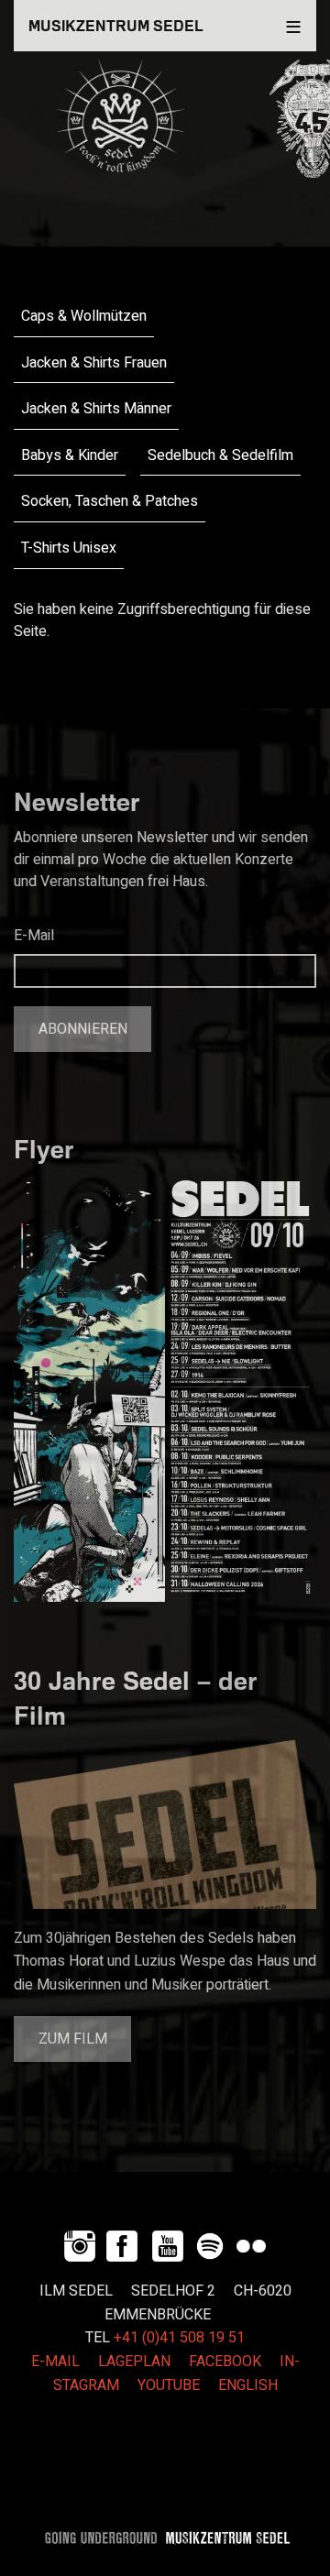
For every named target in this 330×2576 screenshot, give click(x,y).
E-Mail (34, 936)
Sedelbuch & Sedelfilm (220, 455)
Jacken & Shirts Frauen (94, 363)
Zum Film (73, 2039)
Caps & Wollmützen (84, 316)
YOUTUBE (169, 2385)
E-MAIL (55, 2362)
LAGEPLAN (134, 2362)
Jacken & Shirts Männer (96, 409)
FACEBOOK (225, 2362)
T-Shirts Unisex (69, 548)
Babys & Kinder (70, 455)
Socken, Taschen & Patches (110, 501)
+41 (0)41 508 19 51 (179, 2338)
